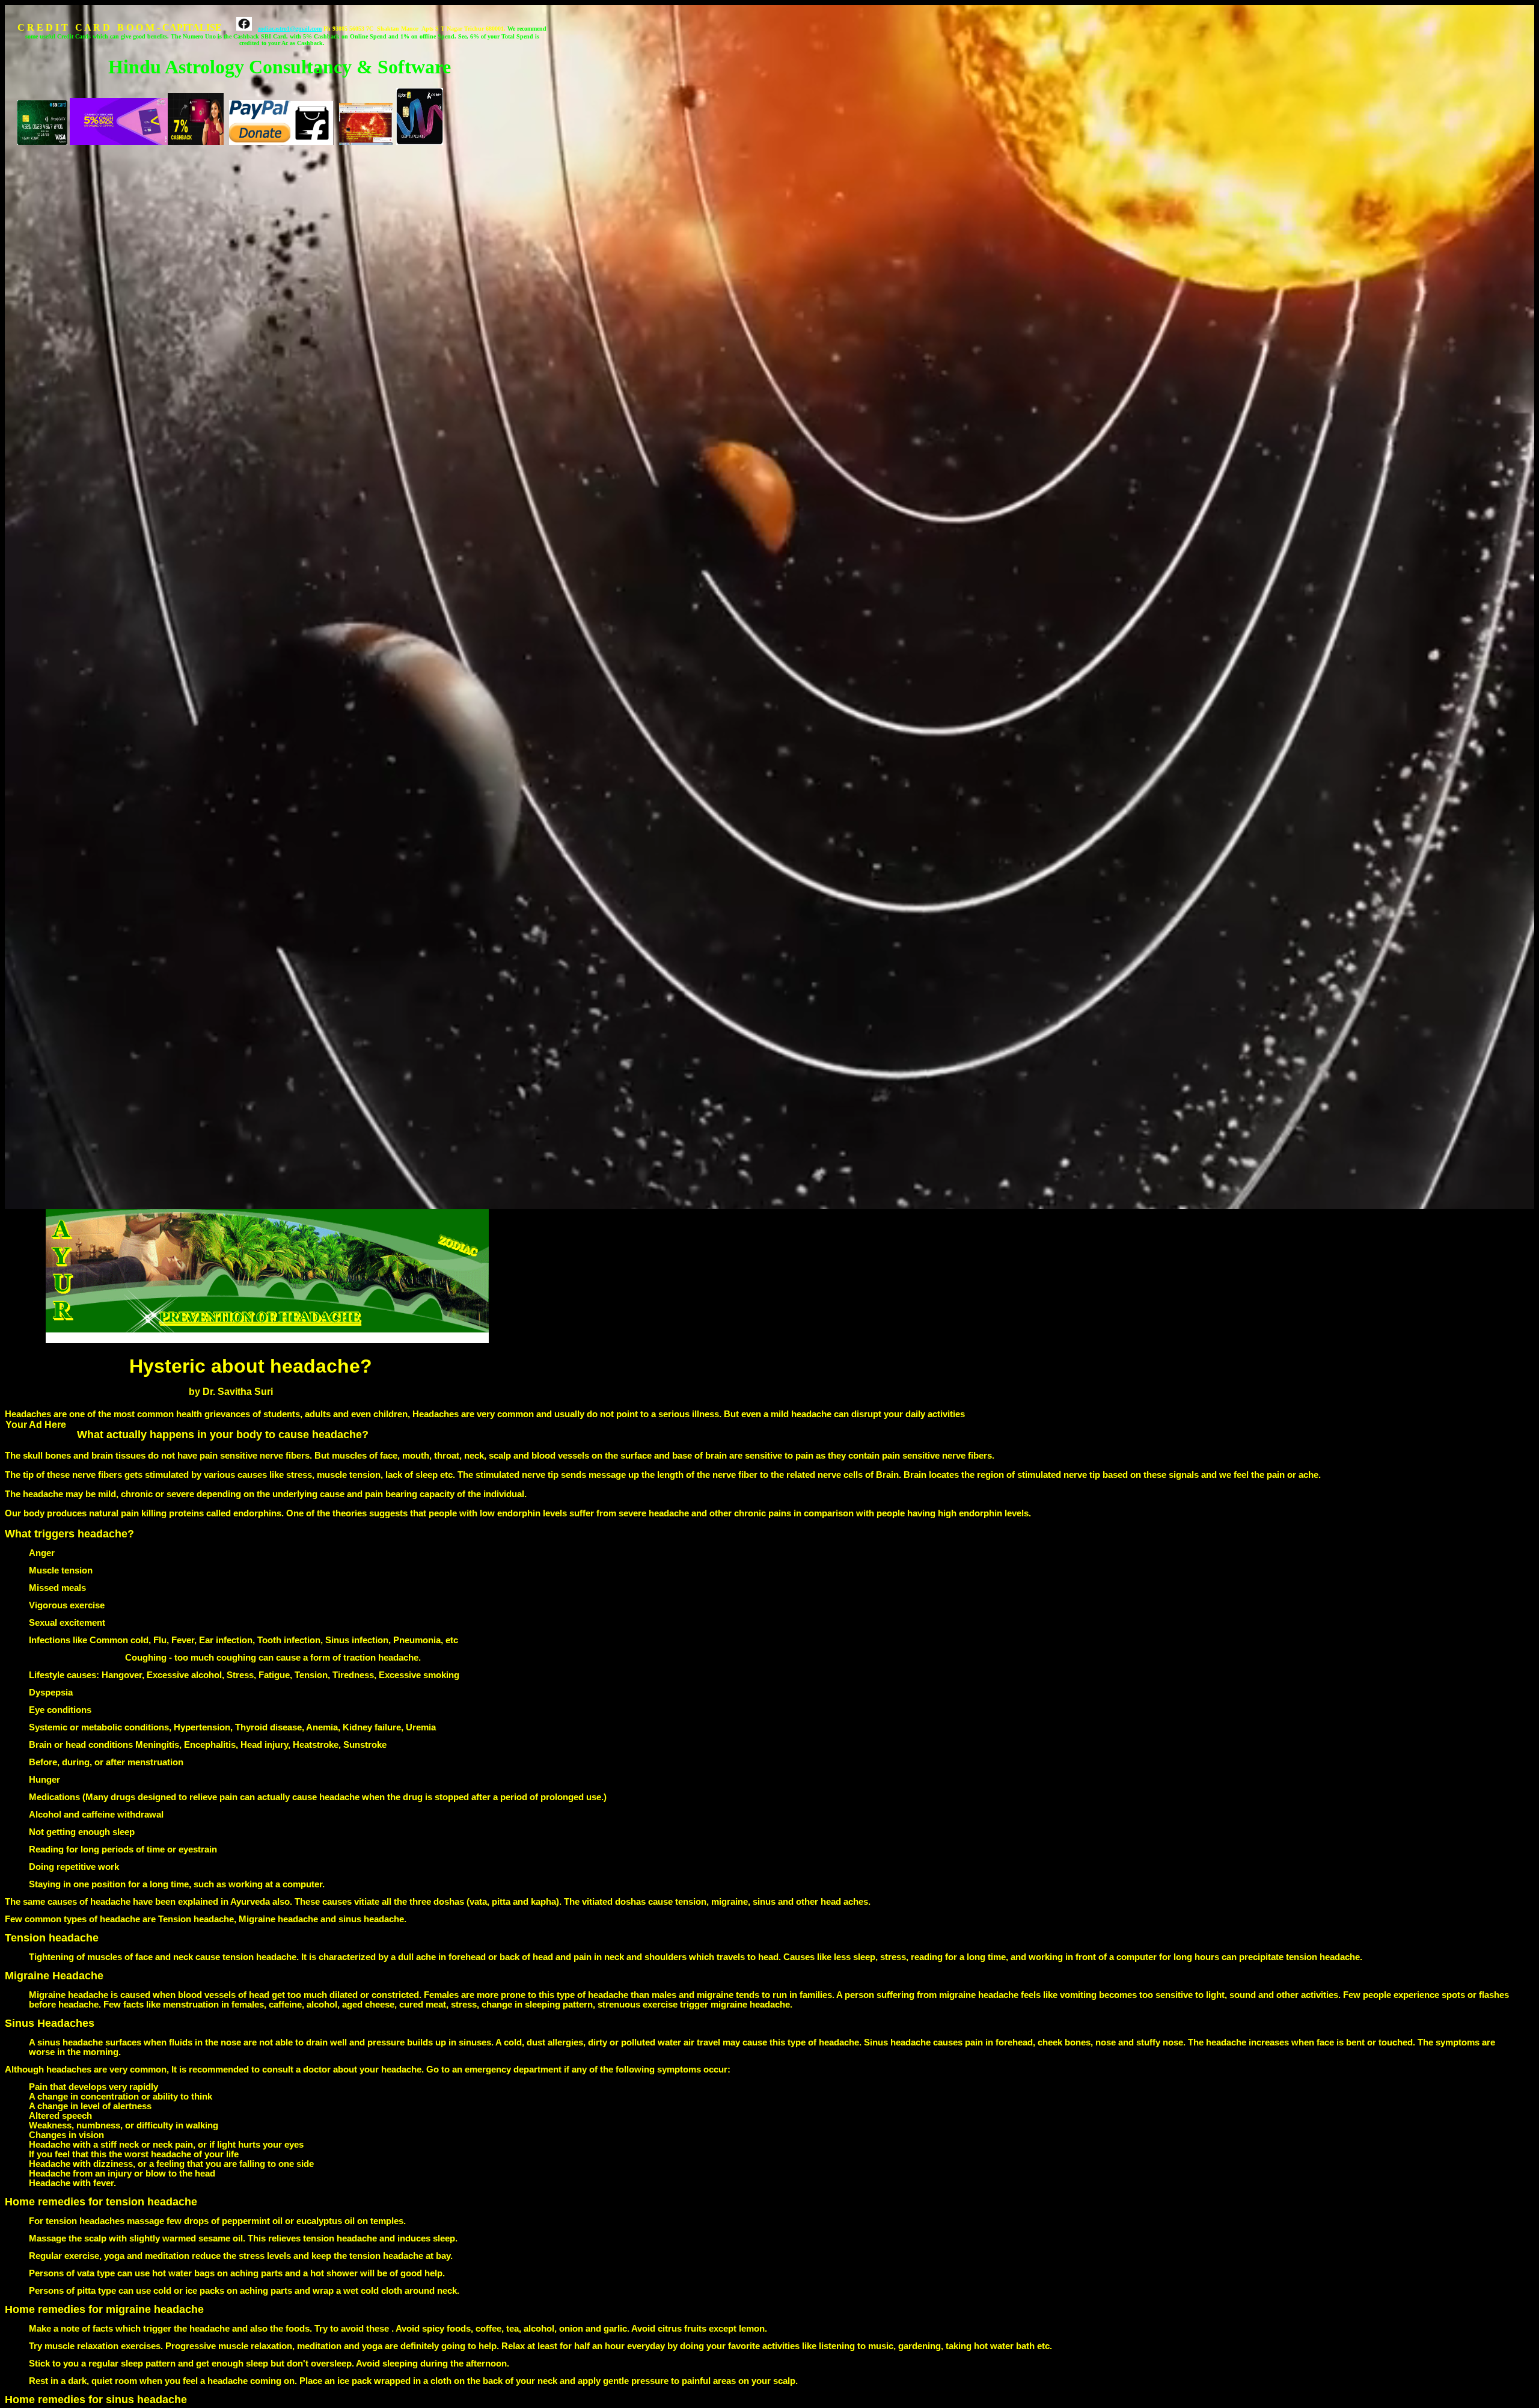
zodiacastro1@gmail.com (290, 29)
